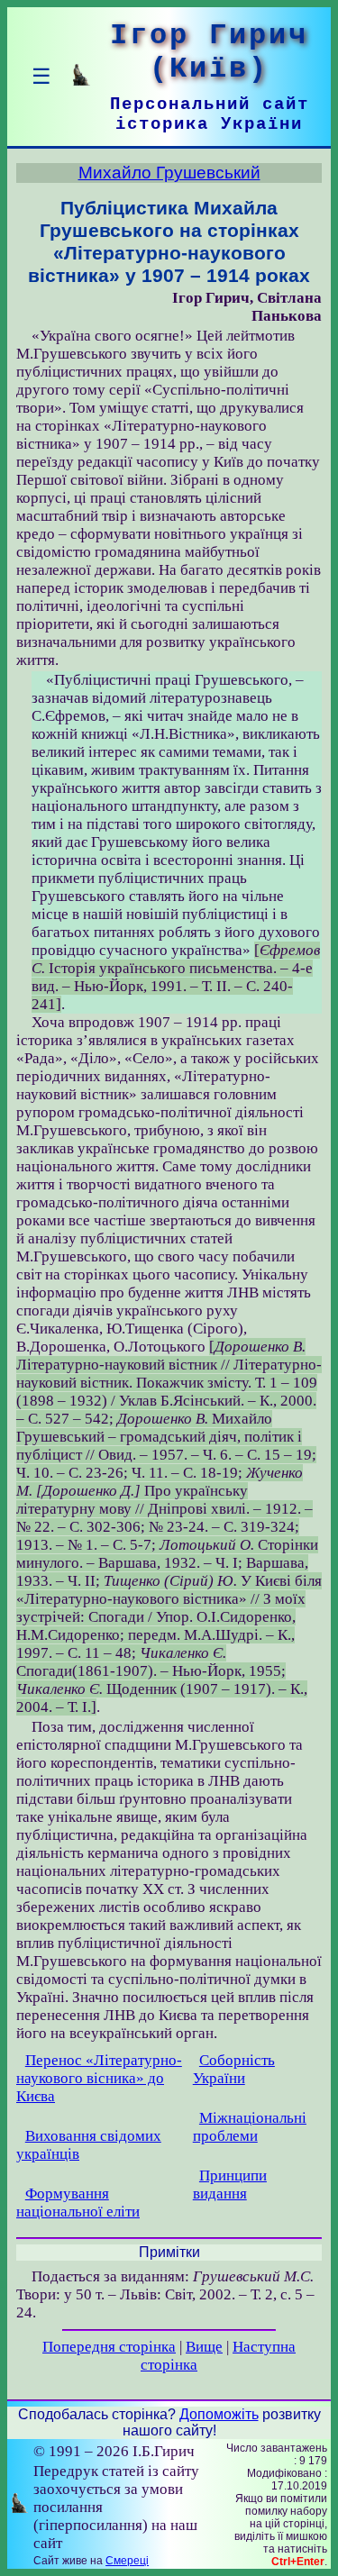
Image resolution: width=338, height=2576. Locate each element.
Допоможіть (219, 2414)
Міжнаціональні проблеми (250, 2127)
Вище (204, 2347)
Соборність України (234, 2069)
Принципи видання (230, 2185)
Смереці (127, 2561)
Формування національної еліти (78, 2203)
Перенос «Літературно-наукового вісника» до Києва (99, 2078)
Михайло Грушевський (169, 173)
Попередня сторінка (109, 2347)
